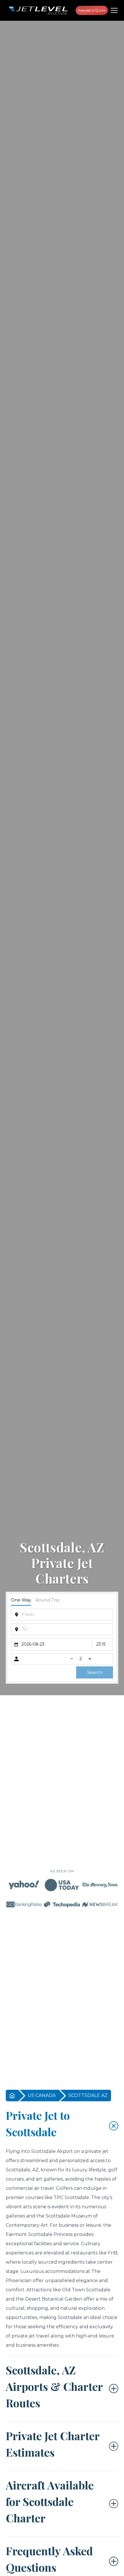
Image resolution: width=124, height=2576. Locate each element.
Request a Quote (92, 10)
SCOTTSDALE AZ (88, 2095)
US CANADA (42, 2095)
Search (95, 1672)
